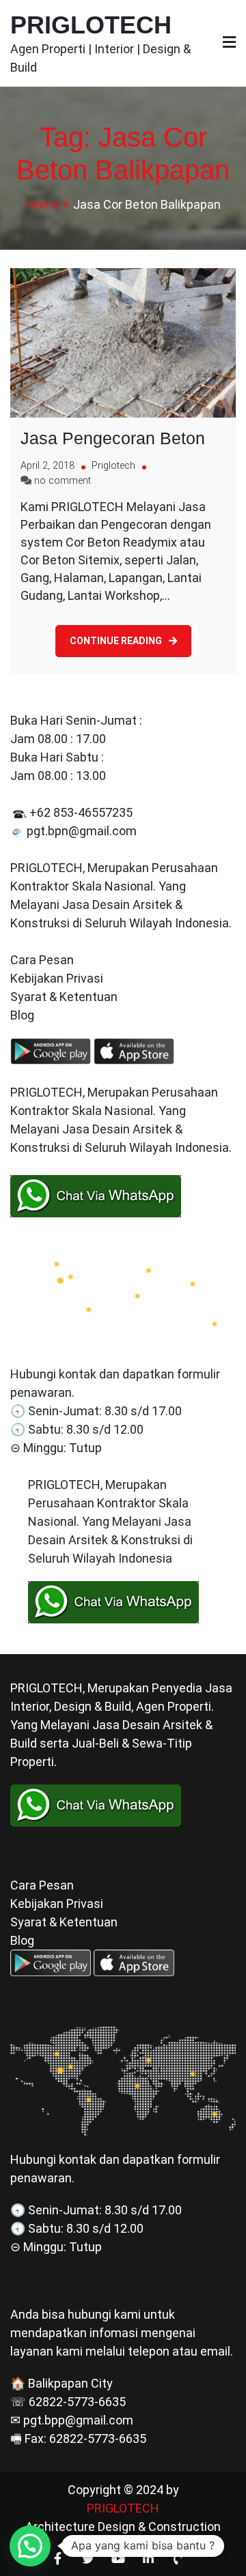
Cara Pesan (42, 960)
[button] (30, 2546)
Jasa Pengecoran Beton (113, 438)
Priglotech (113, 466)
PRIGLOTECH (91, 25)
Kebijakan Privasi (57, 978)
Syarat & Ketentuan (64, 997)
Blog (24, 1015)
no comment (63, 481)
